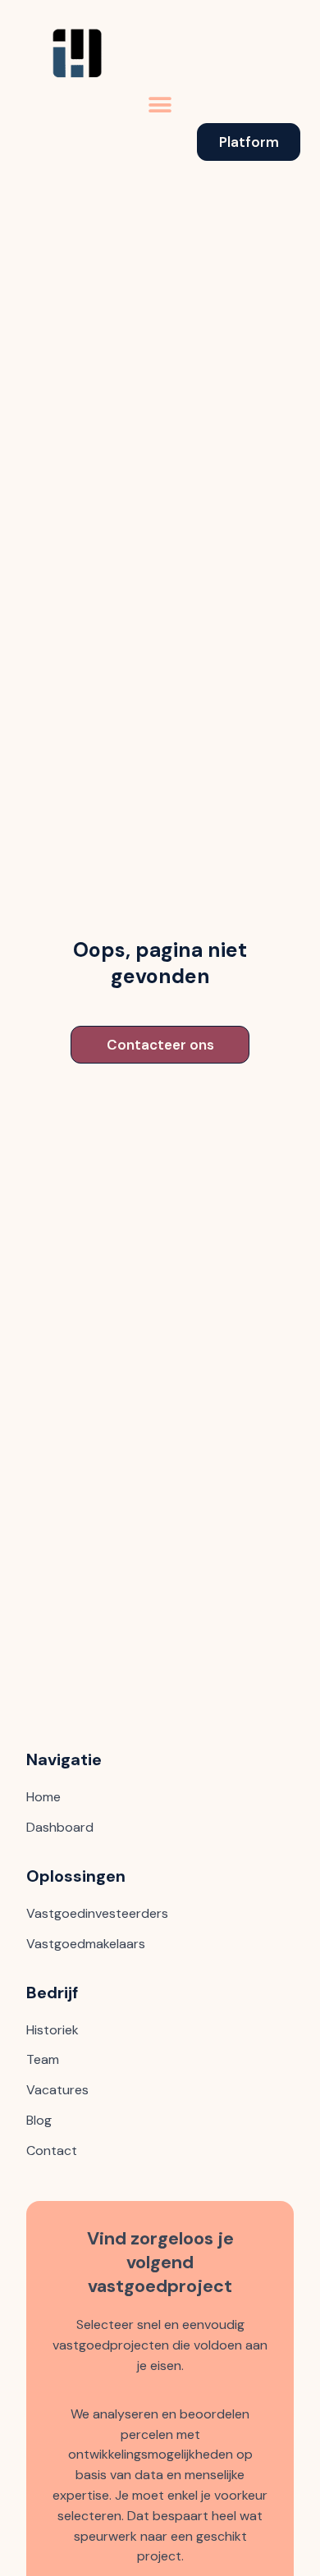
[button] (160, 105)
